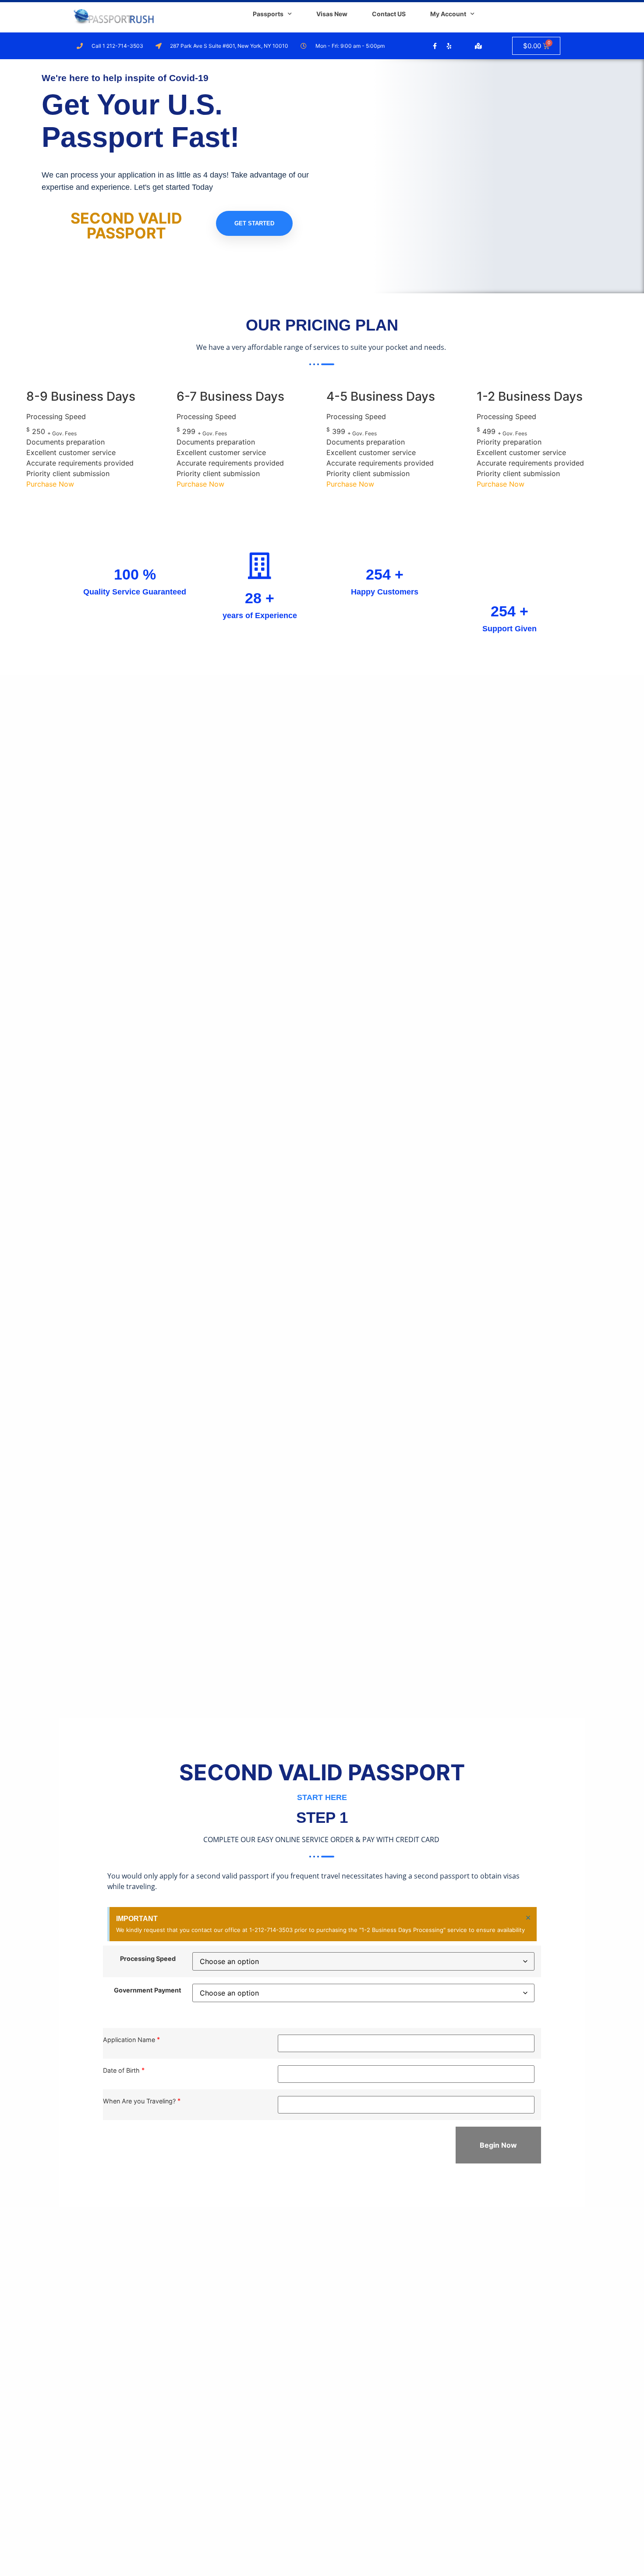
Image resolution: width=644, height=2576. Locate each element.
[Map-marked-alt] (478, 46)
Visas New (332, 14)
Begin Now (498, 2145)
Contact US (389, 14)
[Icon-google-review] (464, 46)
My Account (448, 14)
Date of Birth (121, 2070)
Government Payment (148, 1990)
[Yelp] (449, 46)
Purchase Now (50, 484)
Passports (268, 14)
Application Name (129, 2040)
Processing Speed (148, 1959)
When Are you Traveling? (139, 2101)
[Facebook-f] (435, 46)
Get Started (254, 223)
